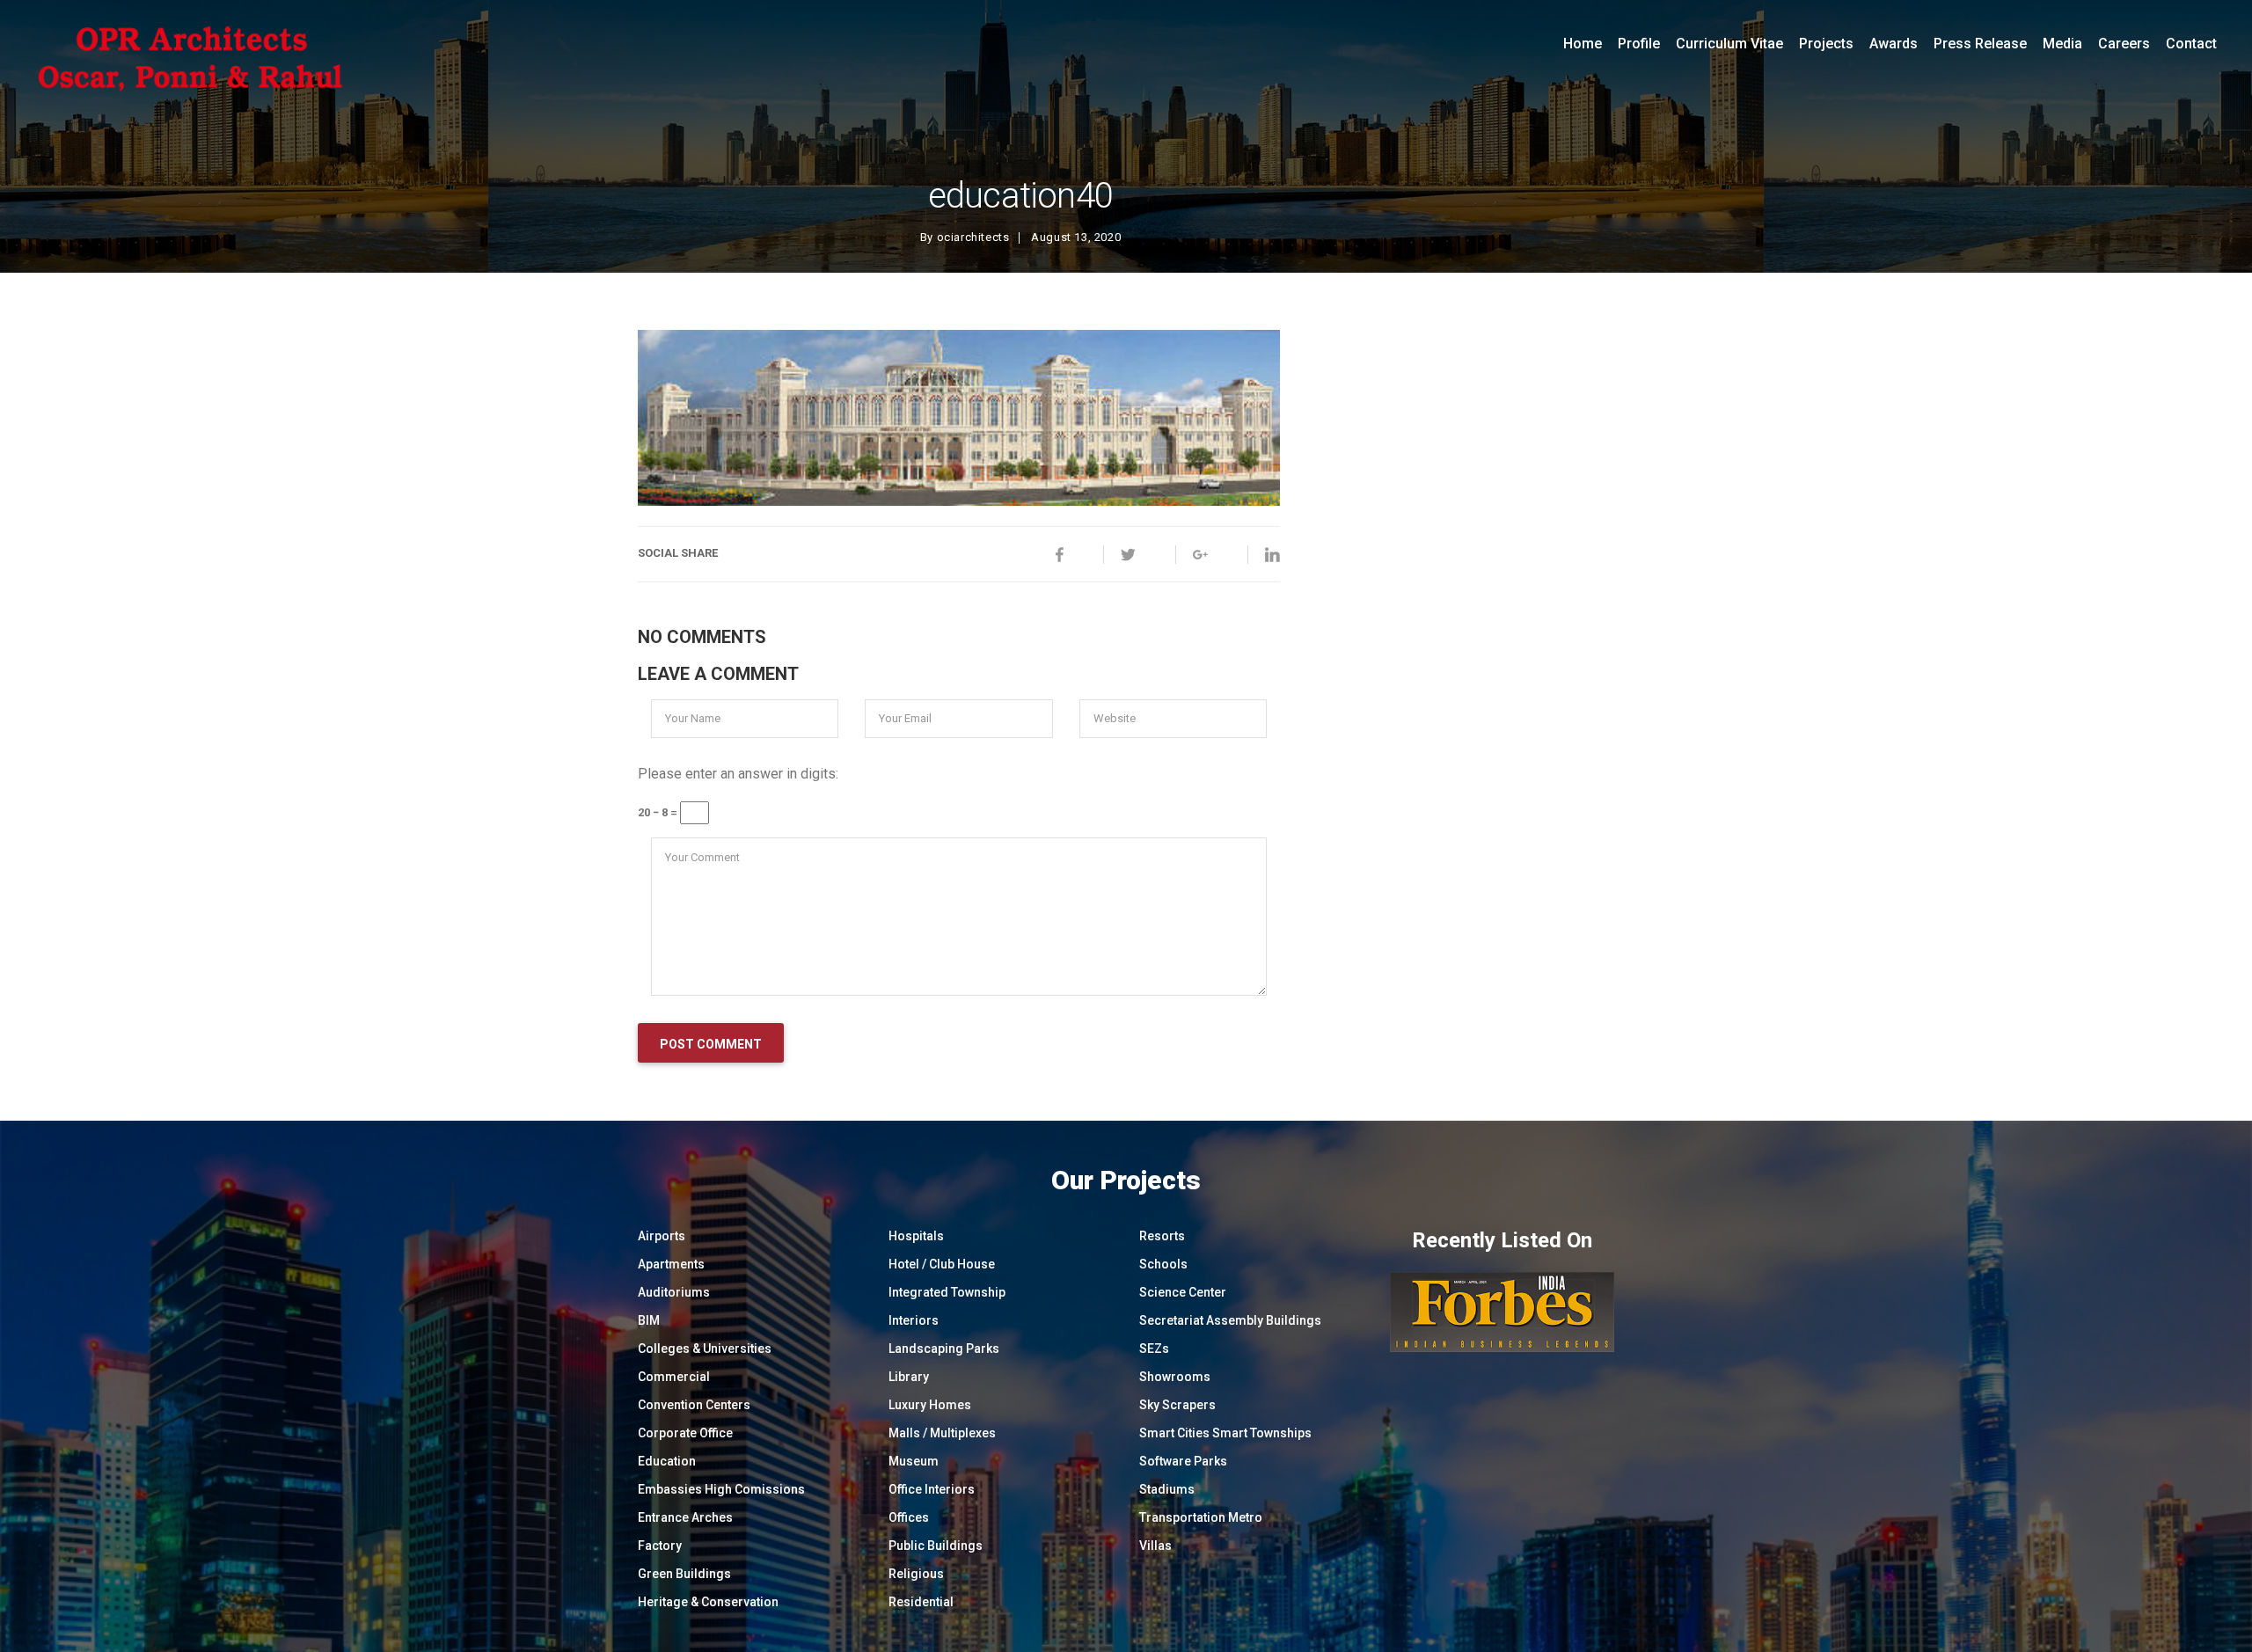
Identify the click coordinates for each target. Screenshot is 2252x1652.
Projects (1826, 44)
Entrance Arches (685, 1517)
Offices (909, 1517)
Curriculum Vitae (1729, 44)
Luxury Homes (930, 1405)
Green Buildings (684, 1574)
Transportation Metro (1201, 1517)
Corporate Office (685, 1433)
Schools (1163, 1264)
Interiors (914, 1320)
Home (1583, 44)
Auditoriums (674, 1292)
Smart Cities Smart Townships (1225, 1433)
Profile (1639, 44)
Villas (1155, 1546)
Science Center (1183, 1292)
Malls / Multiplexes (942, 1433)
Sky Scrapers (1177, 1405)
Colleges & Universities (705, 1349)
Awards (1894, 44)
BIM (649, 1320)
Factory (660, 1546)
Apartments (671, 1264)
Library (909, 1377)
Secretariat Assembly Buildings (1230, 1320)
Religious (916, 1574)
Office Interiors (932, 1489)
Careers (2124, 44)
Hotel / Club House (942, 1264)
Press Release (1980, 44)
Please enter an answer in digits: (738, 774)
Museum (914, 1461)
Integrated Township (947, 1292)
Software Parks (1183, 1461)
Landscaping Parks (944, 1349)
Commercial (674, 1377)
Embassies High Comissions (721, 1489)
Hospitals (916, 1236)
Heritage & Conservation (708, 1602)
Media (2062, 44)
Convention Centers (694, 1405)
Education (667, 1461)
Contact (2191, 44)
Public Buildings (936, 1546)
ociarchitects (973, 237)
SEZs (1154, 1349)
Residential (921, 1602)
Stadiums (1167, 1489)
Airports (662, 1236)
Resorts (1162, 1236)
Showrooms (1175, 1377)
